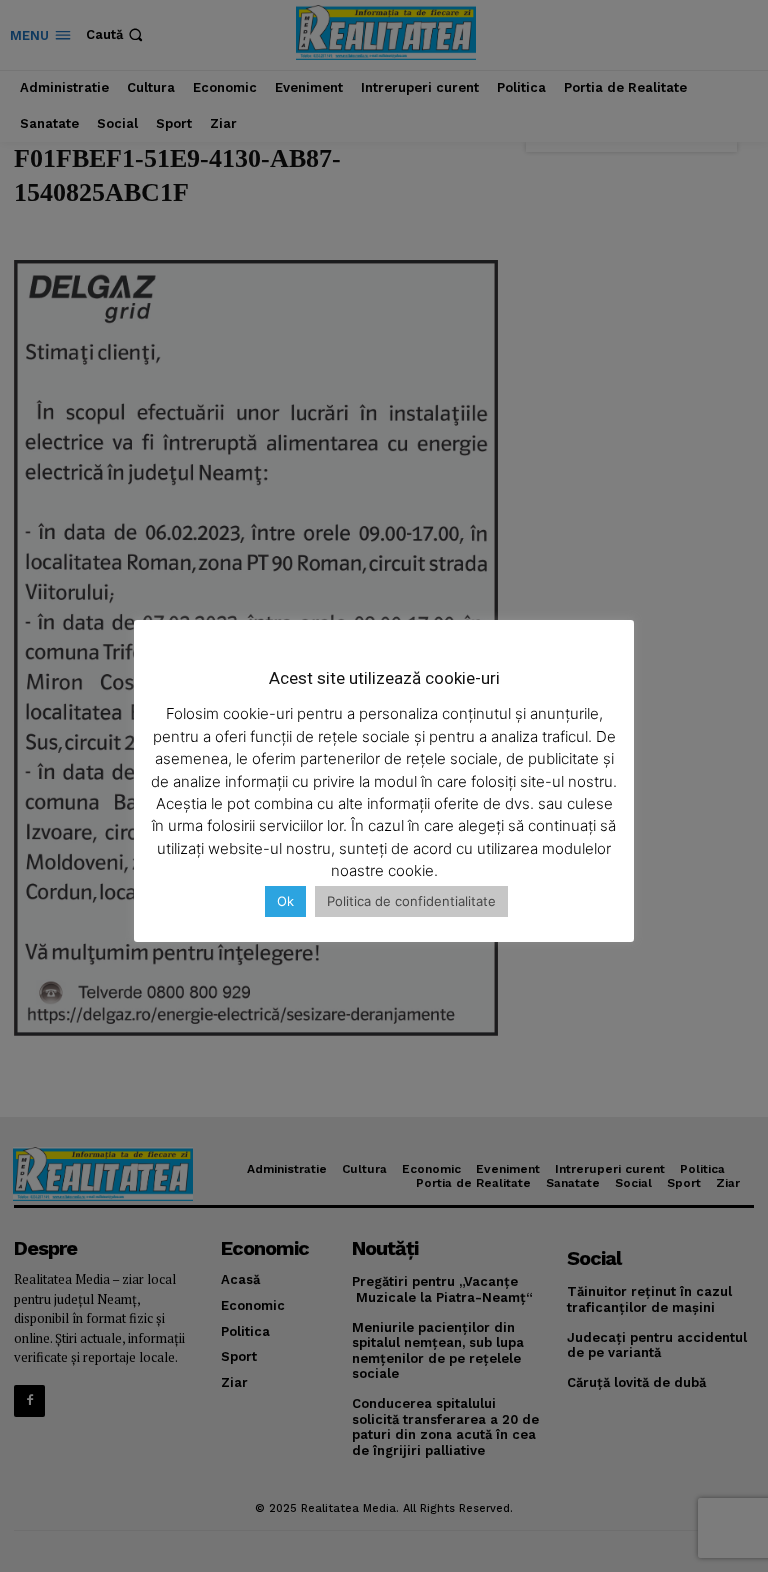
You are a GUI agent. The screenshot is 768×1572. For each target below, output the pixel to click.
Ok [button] (285, 901)
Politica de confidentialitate (411, 901)
